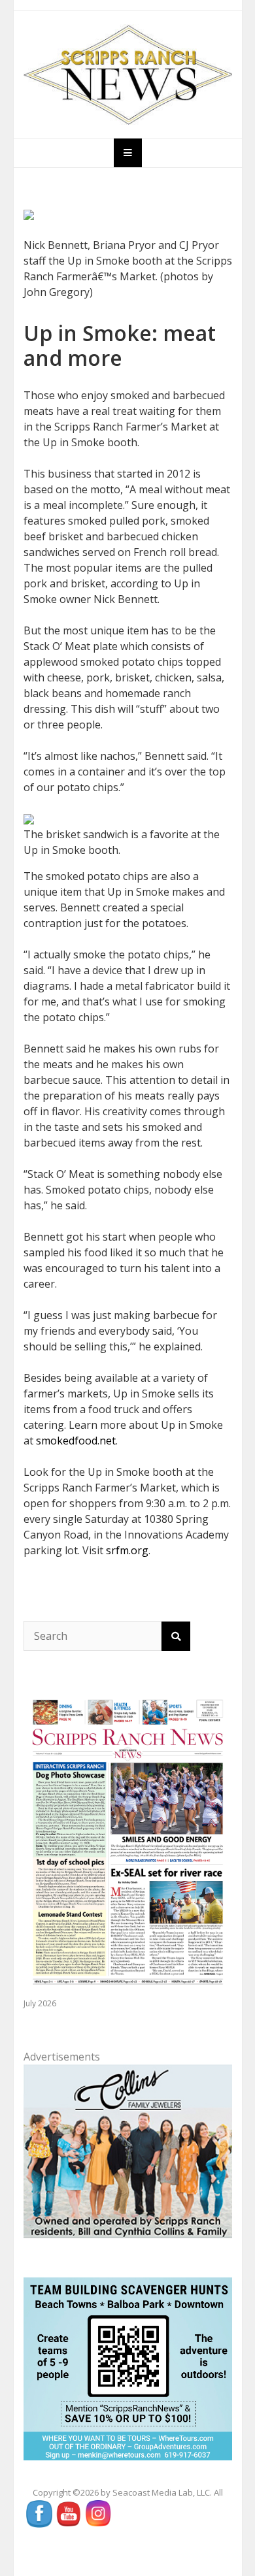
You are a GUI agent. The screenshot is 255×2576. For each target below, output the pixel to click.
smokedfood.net (76, 1441)
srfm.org (127, 1550)
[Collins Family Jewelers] (128, 2151)
